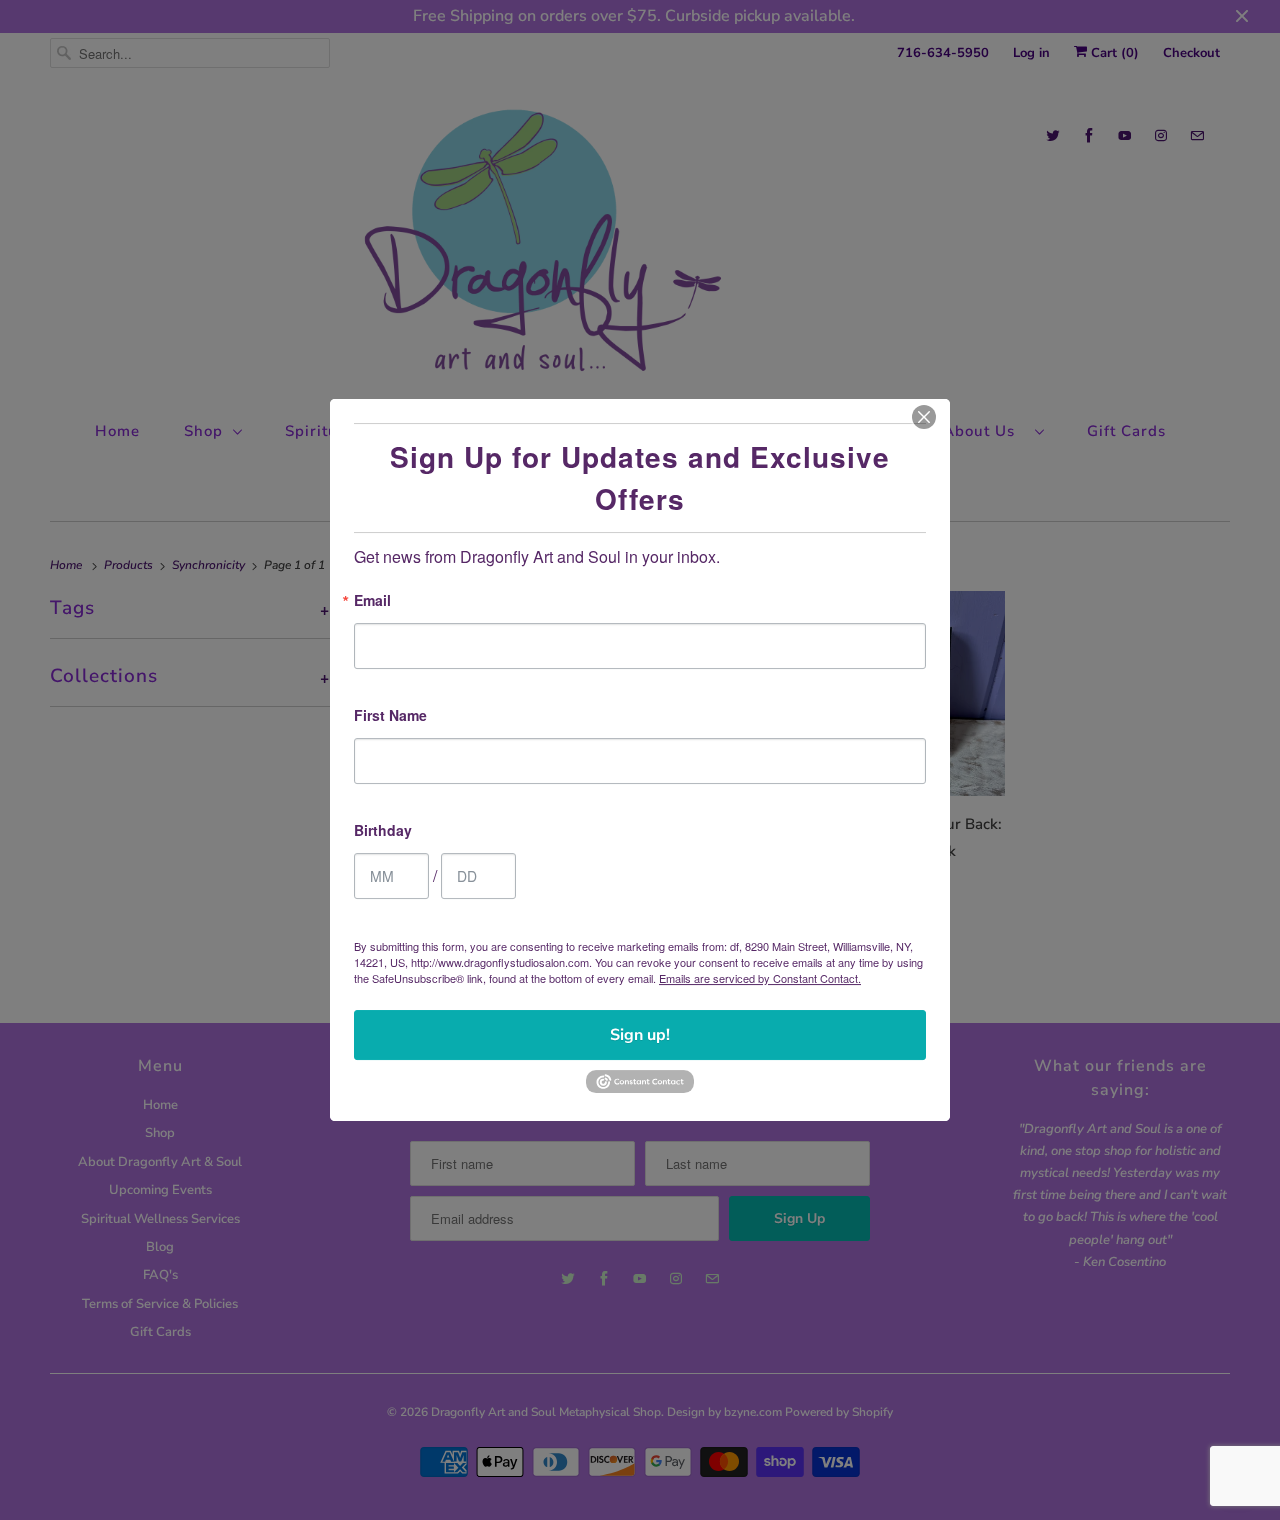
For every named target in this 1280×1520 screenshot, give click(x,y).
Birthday (383, 831)
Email (372, 601)
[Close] (924, 417)
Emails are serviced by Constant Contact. (760, 978)
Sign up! (640, 1035)
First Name (390, 716)
